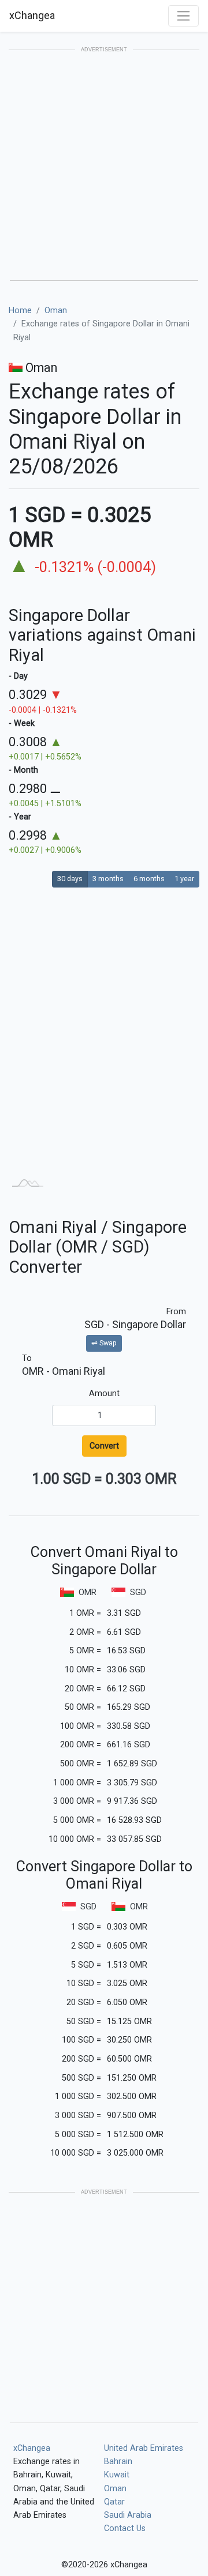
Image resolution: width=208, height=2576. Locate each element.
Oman (56, 311)
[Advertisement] (104, 166)
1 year (184, 879)
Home (20, 311)
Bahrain (118, 2462)
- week (22, 723)
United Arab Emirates (144, 2448)
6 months (149, 879)
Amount (104, 1394)
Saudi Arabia (128, 2515)
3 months (108, 879)
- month (23, 770)
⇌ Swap (104, 1343)
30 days (70, 879)
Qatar (114, 2502)
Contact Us (125, 2528)
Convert (104, 1446)
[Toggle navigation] (183, 16)
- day (18, 676)
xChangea (32, 15)
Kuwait (117, 2475)
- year (20, 817)
